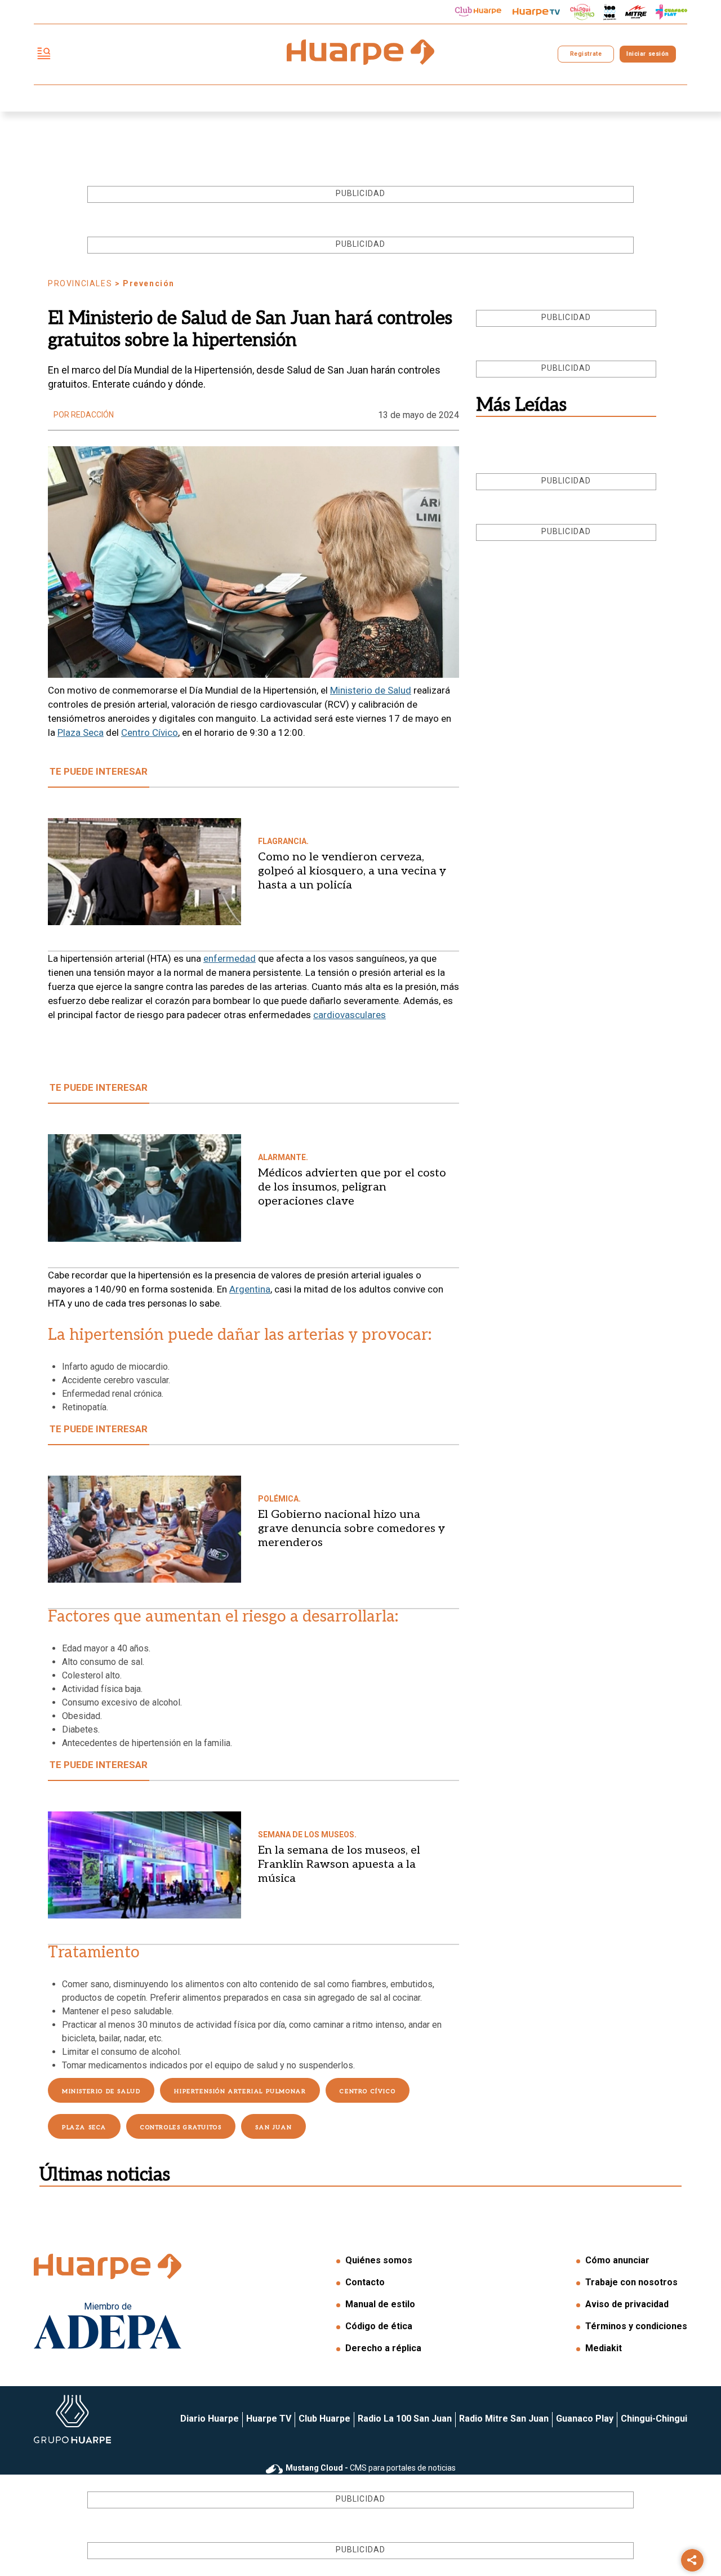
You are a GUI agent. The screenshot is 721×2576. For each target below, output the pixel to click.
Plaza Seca (81, 732)
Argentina (250, 1289)
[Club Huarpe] (478, 12)
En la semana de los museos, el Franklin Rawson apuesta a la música (339, 1864)
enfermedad (230, 958)
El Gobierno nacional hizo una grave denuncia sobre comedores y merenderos (351, 1529)
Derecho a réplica (383, 2348)
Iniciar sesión (647, 54)
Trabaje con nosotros (631, 2282)
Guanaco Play (585, 2419)
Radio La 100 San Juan (405, 2419)
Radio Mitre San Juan (504, 2419)
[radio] (636, 12)
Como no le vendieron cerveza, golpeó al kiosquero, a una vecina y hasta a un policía (352, 871)
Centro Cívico (150, 732)
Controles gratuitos (181, 2128)
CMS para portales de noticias (371, 2468)
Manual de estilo (380, 2304)
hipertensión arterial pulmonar (240, 2091)
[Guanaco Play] (671, 12)
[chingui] (582, 12)
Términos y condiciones (636, 2326)
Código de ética (379, 2326)
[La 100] (610, 12)
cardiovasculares (350, 1015)
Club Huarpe (324, 2419)
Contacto (365, 2282)
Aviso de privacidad (627, 2304)
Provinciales (80, 283)
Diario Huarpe (210, 2419)
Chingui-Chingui (654, 2419)
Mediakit (604, 2348)
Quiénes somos (379, 2260)
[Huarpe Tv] (536, 12)
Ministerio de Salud (371, 690)
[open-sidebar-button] (44, 54)
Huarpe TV (269, 2419)
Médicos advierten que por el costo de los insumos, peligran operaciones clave (352, 1187)
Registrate (586, 54)
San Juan (273, 2128)
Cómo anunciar (617, 2260)
